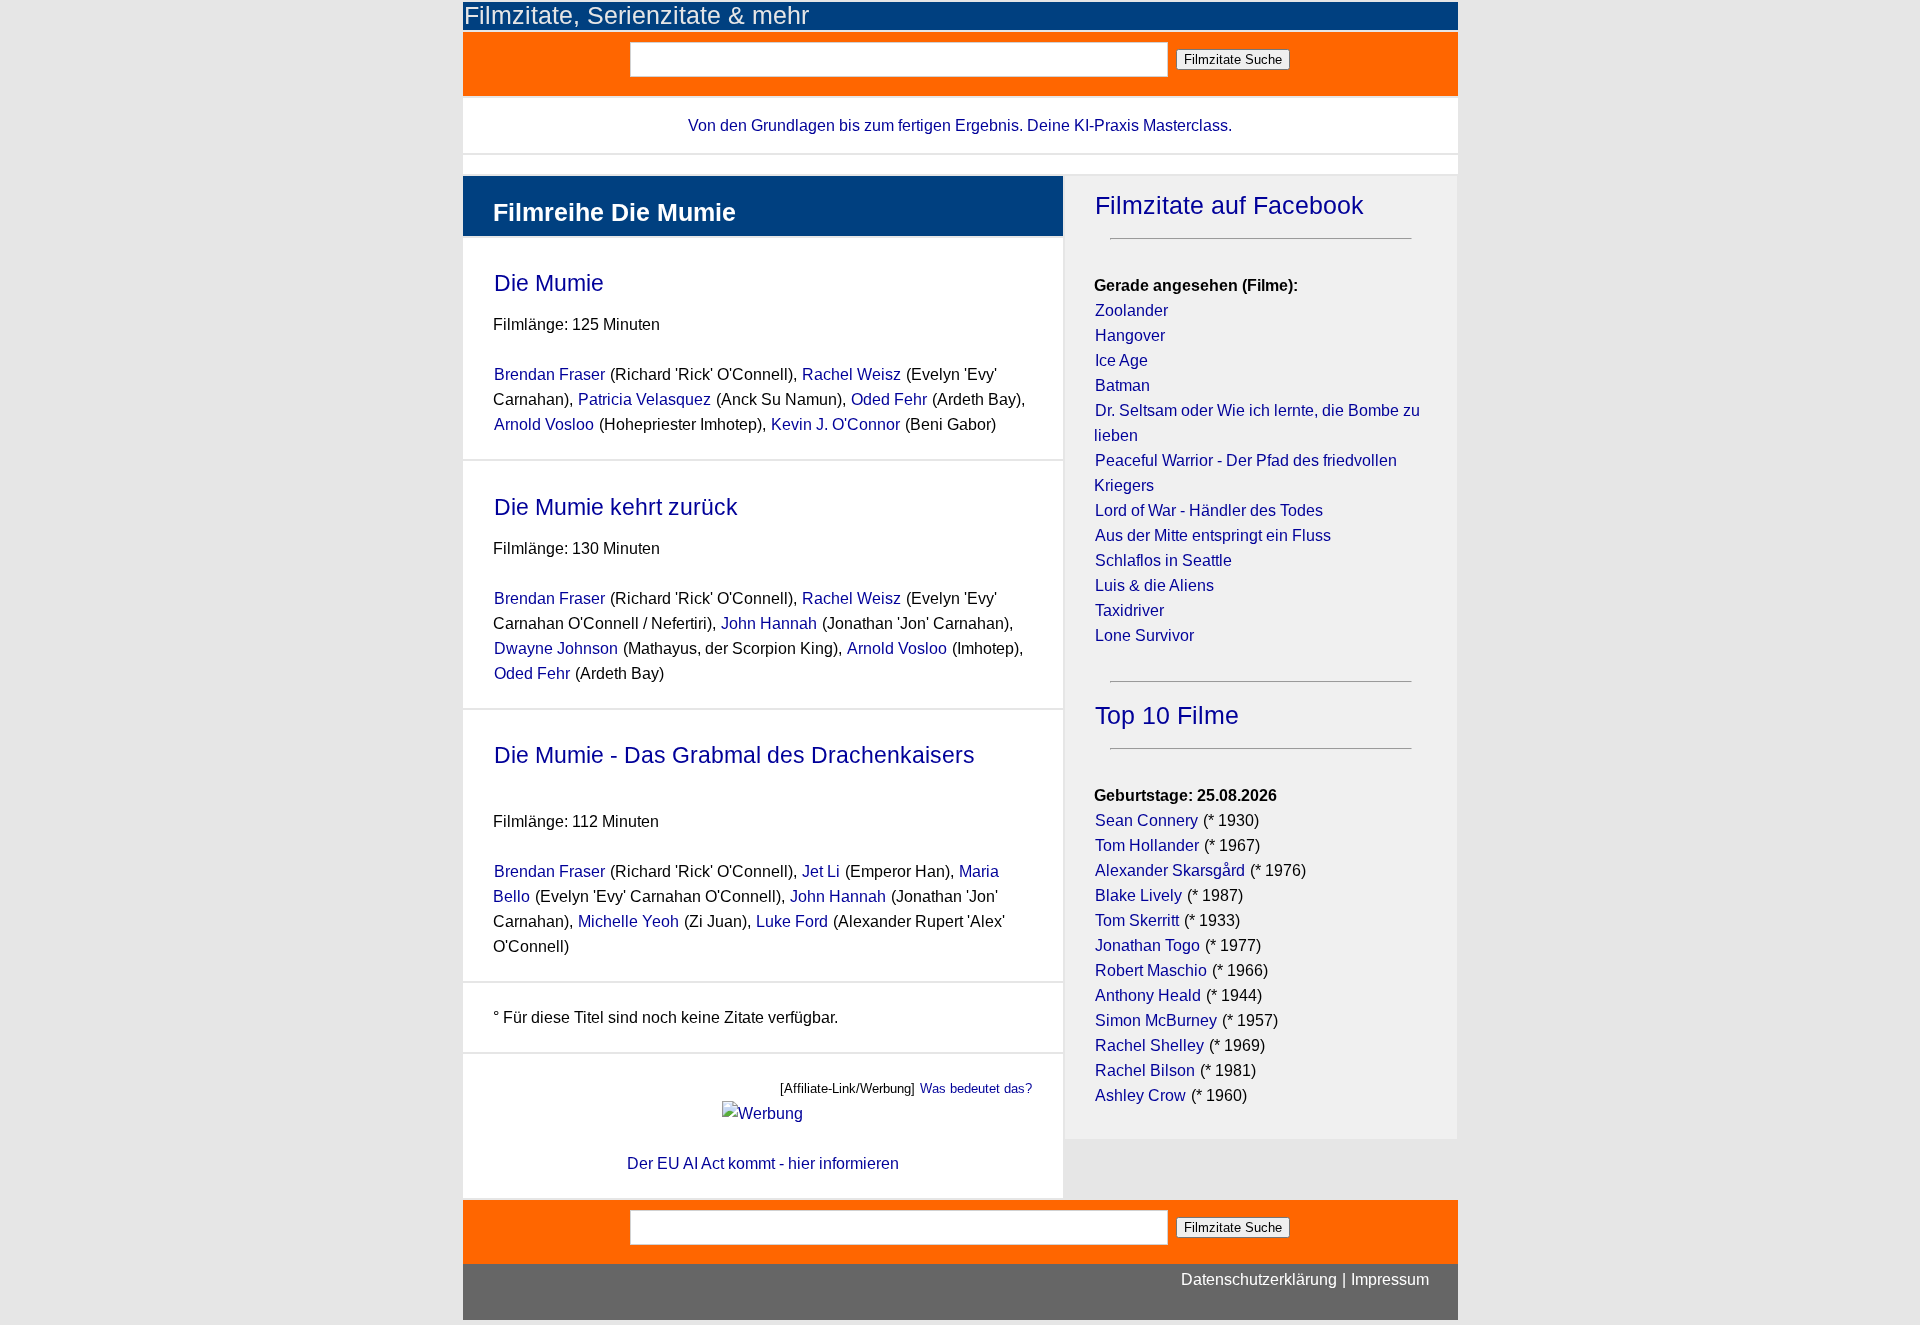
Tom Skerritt (1137, 920)
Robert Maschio (1151, 970)
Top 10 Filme (1167, 715)
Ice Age (1121, 360)
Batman (1122, 385)
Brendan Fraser (549, 374)
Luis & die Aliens (1154, 585)
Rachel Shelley (1149, 1045)
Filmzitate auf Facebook (1229, 205)
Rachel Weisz (851, 374)
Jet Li (821, 871)
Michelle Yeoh (628, 921)
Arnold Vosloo (544, 424)
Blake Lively (1138, 895)
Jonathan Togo (1147, 945)
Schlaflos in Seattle (1163, 560)
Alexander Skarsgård (1170, 870)
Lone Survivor (1144, 635)
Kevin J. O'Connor (837, 424)
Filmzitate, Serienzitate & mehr (636, 15)
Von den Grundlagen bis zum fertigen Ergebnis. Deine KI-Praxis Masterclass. (960, 125)
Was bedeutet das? (976, 1088)
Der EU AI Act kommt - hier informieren (763, 1163)
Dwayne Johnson (556, 648)
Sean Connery (1146, 820)
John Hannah (769, 623)
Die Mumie (549, 283)
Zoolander (1131, 310)
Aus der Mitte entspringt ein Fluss (1213, 535)
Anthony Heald (1148, 995)
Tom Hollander (1147, 845)
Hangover (1130, 335)
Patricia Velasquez (644, 399)
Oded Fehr (889, 399)
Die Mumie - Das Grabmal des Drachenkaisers (734, 755)
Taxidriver (1129, 610)
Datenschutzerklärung (1259, 1279)
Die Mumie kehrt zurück (616, 507)
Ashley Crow (1140, 1095)
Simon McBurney (1156, 1020)
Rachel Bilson (1145, 1070)
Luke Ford (792, 921)
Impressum (1390, 1279)
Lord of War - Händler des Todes (1209, 510)
